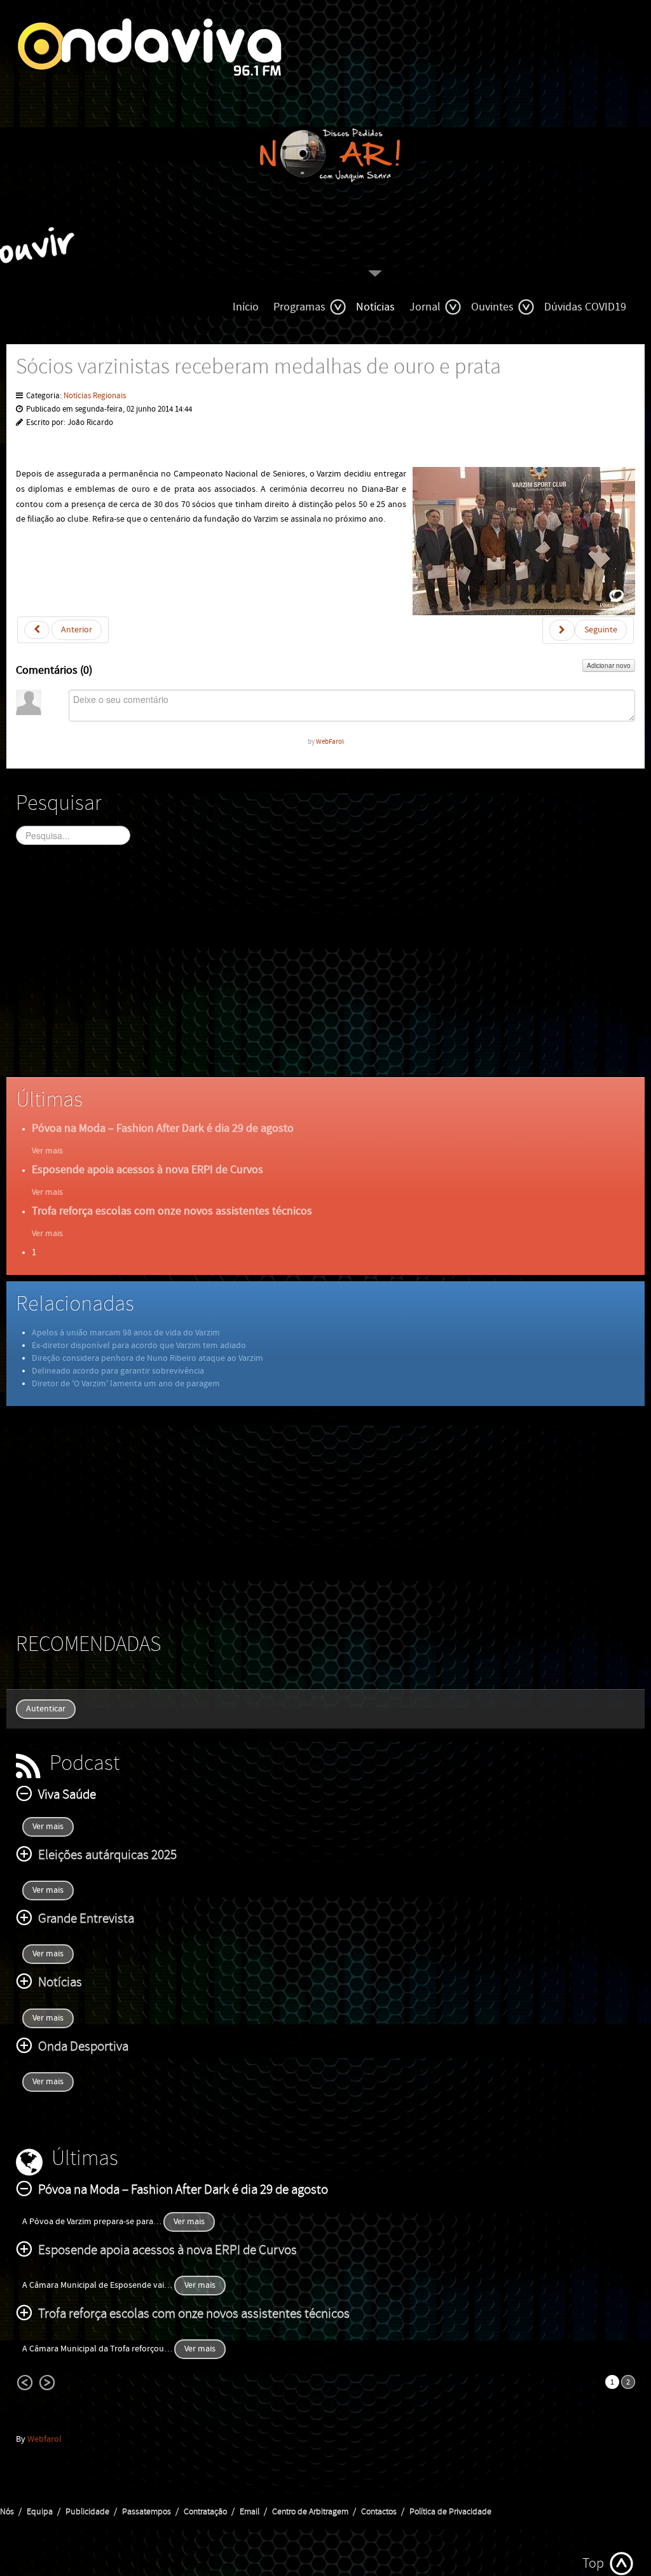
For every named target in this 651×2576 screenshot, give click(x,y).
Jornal (425, 307)
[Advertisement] (325, 972)
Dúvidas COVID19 (585, 307)
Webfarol (45, 2439)
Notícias (375, 307)
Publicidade (87, 2512)
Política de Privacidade (450, 2512)
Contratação (205, 2512)
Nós (7, 2512)
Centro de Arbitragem (310, 2512)
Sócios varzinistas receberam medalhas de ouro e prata (258, 367)
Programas (299, 307)
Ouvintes (492, 307)
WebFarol (330, 741)
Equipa (40, 2512)
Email (250, 2512)
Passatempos (147, 2512)
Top (593, 2564)
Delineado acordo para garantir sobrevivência (118, 1371)
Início (246, 307)
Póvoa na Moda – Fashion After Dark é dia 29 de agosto (163, 1128)
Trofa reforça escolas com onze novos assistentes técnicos (172, 1211)
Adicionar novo (609, 665)
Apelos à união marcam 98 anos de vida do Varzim (126, 1333)
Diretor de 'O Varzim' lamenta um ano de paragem (126, 1384)
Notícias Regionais (95, 396)
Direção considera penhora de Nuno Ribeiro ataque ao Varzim (147, 1358)
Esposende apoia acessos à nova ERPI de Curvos (147, 1170)
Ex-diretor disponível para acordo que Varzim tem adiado (139, 1346)
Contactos (379, 2512)
